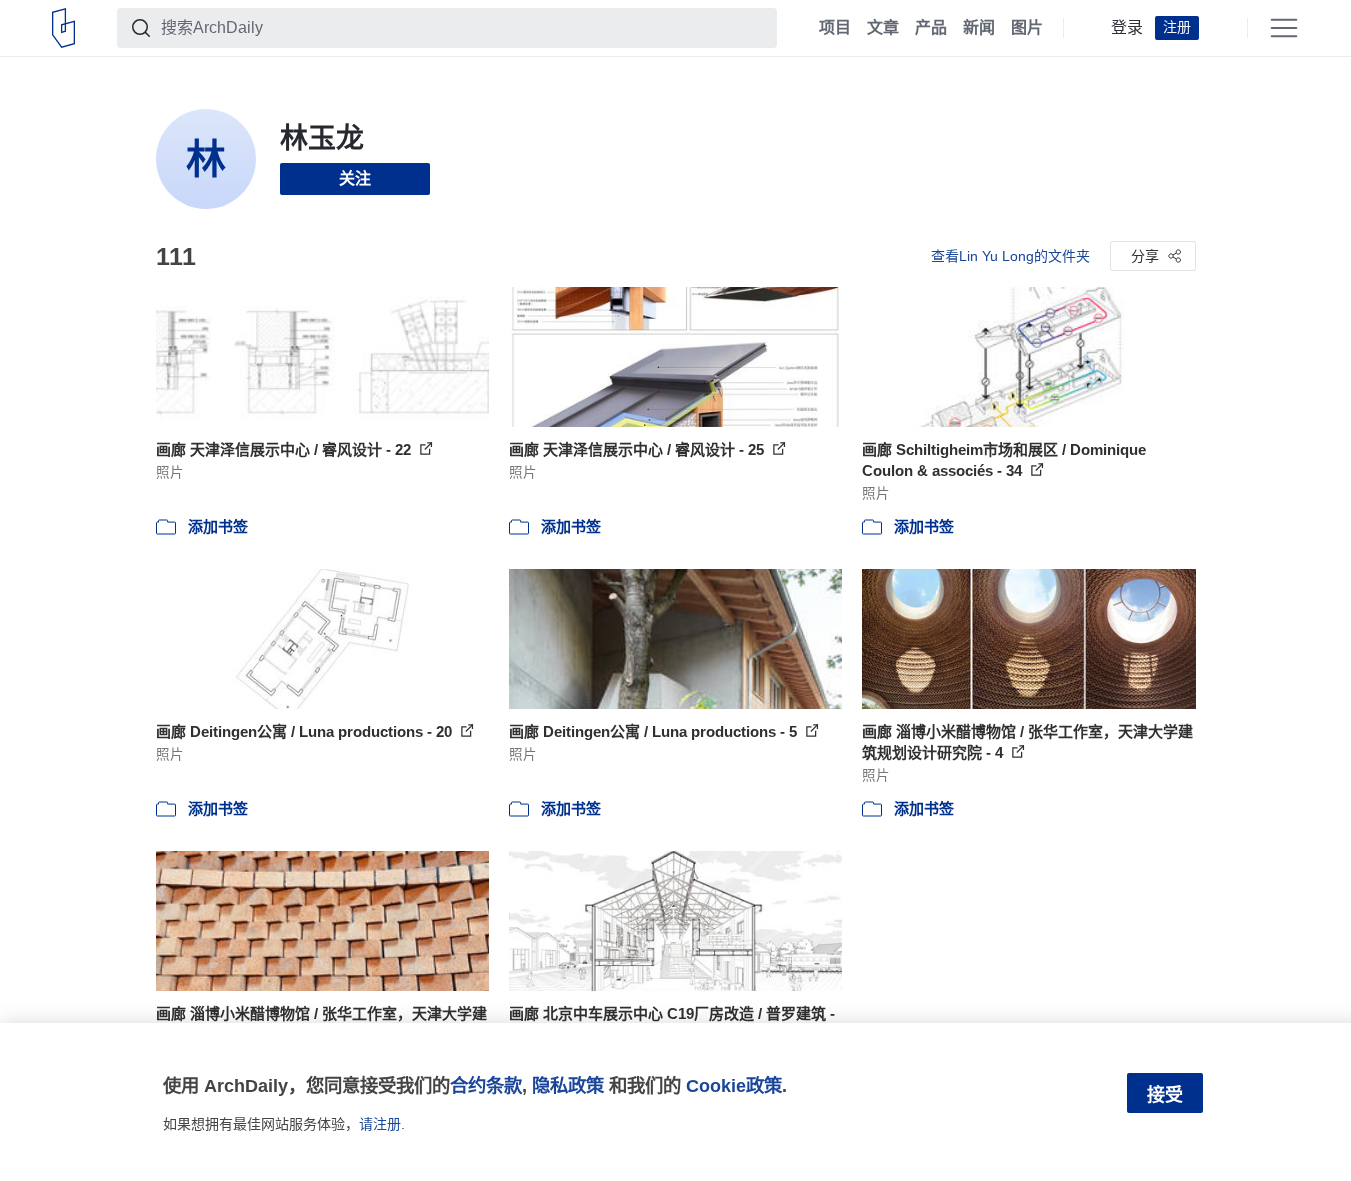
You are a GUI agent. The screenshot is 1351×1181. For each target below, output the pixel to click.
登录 (1127, 28)
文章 (883, 28)
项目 (835, 28)
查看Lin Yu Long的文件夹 (1010, 256)
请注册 (380, 1124)
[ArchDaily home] (63, 28)
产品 (931, 28)
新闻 (979, 28)
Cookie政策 (734, 1085)
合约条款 (486, 1085)
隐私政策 (568, 1085)
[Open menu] (1284, 28)
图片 (1027, 28)
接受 (1165, 1095)
